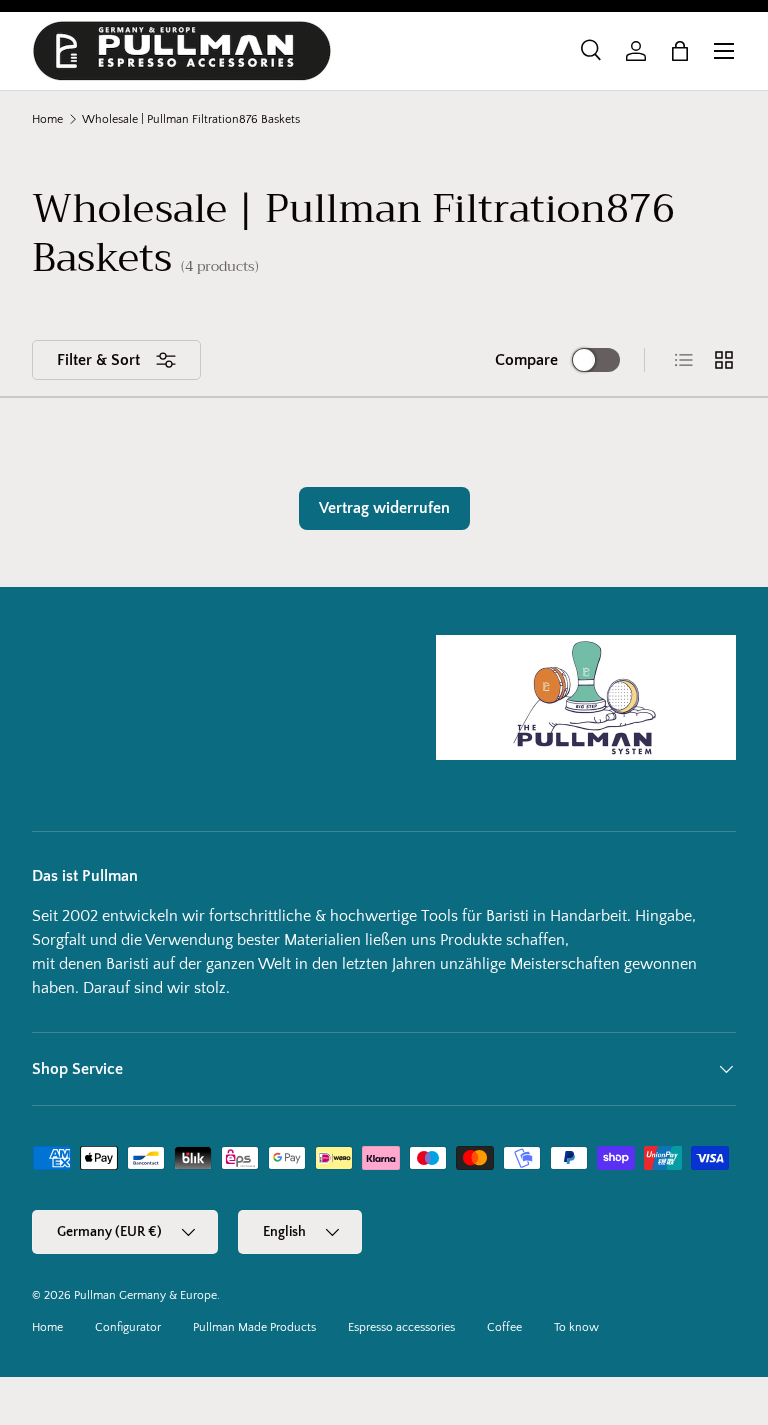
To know (576, 1327)
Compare (526, 360)
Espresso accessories (401, 1327)
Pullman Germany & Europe (145, 1295)
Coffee (504, 1327)
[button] (680, 51)
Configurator (128, 1327)
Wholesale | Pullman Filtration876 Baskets (191, 120)
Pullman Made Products (254, 1327)
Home (47, 120)
